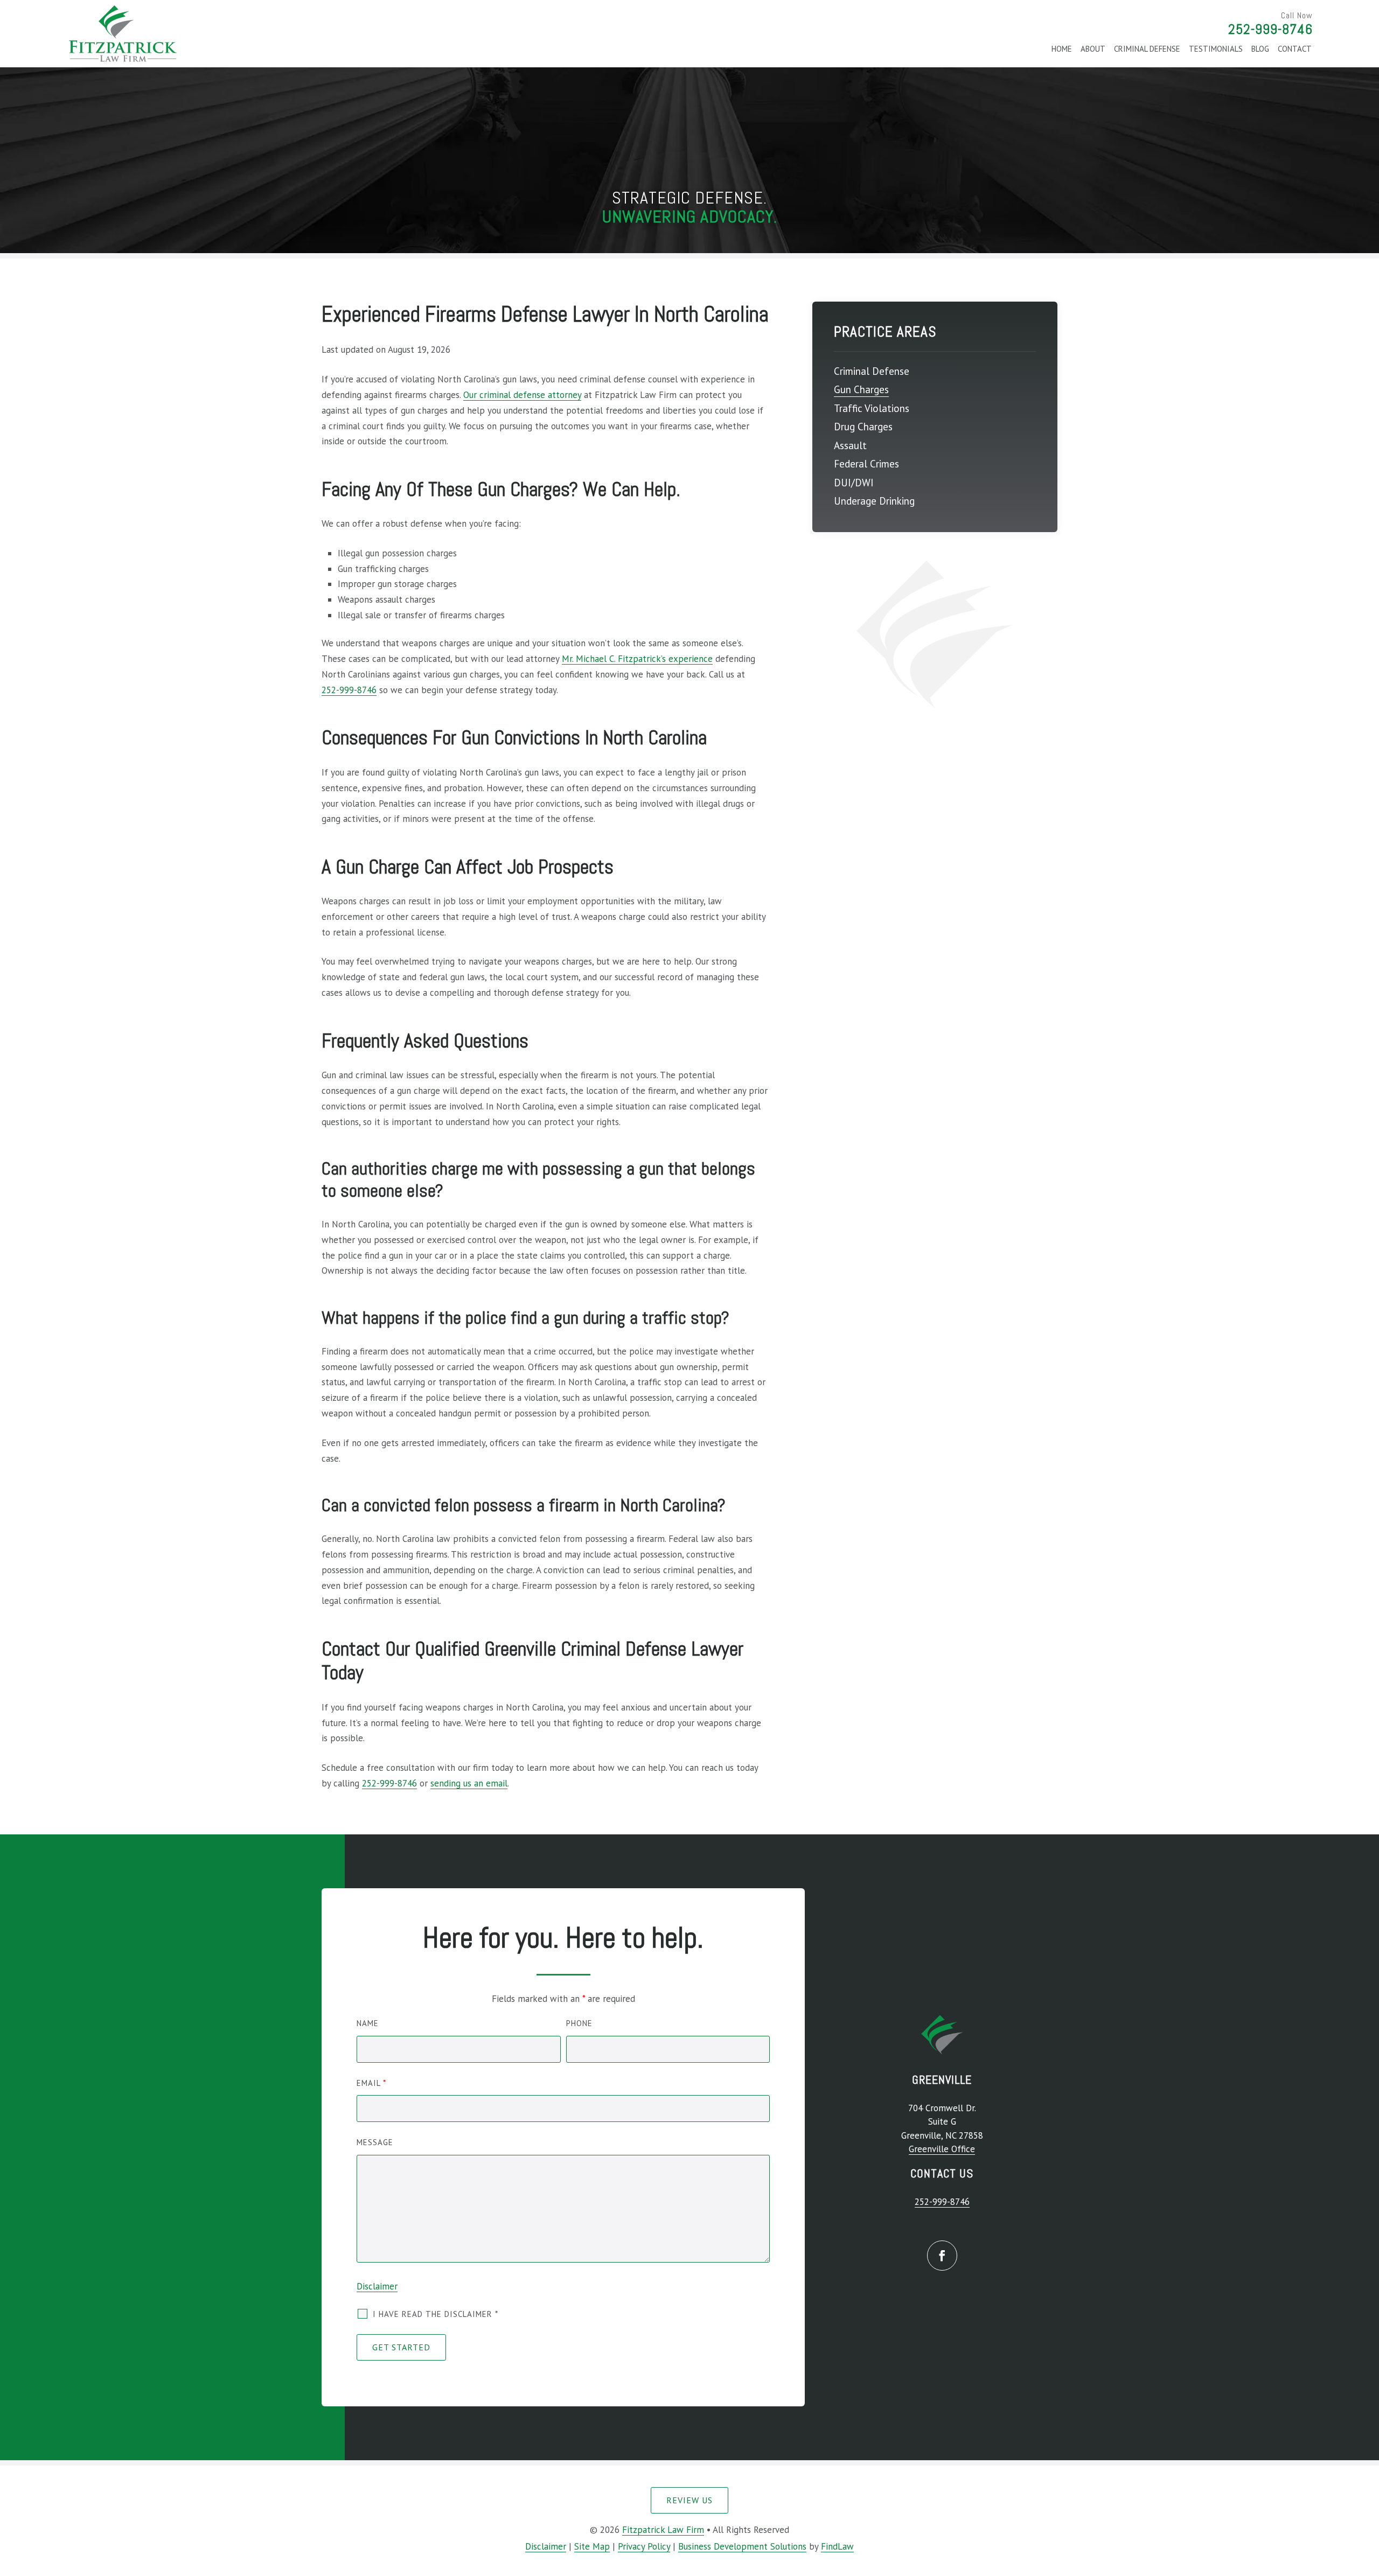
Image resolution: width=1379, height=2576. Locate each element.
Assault (850, 445)
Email (371, 2083)
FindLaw (837, 2546)
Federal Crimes (866, 464)
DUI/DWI (854, 483)
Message (375, 2142)
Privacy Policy (644, 2546)
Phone (579, 2023)
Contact (1295, 49)
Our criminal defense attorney (522, 395)
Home (1062, 49)
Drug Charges (863, 427)
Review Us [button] (689, 2500)
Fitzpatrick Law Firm (663, 2530)
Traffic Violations (872, 408)
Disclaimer (377, 2286)
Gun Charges (861, 389)
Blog (1260, 49)
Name (368, 2023)
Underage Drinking (874, 501)
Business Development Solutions (742, 2546)
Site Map (592, 2546)
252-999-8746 (1270, 29)
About (1093, 49)
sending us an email (469, 1783)
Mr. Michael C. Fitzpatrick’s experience (637, 659)
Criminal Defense (1147, 49)
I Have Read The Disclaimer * (436, 2314)
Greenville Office (942, 2149)
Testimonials (1216, 49)
